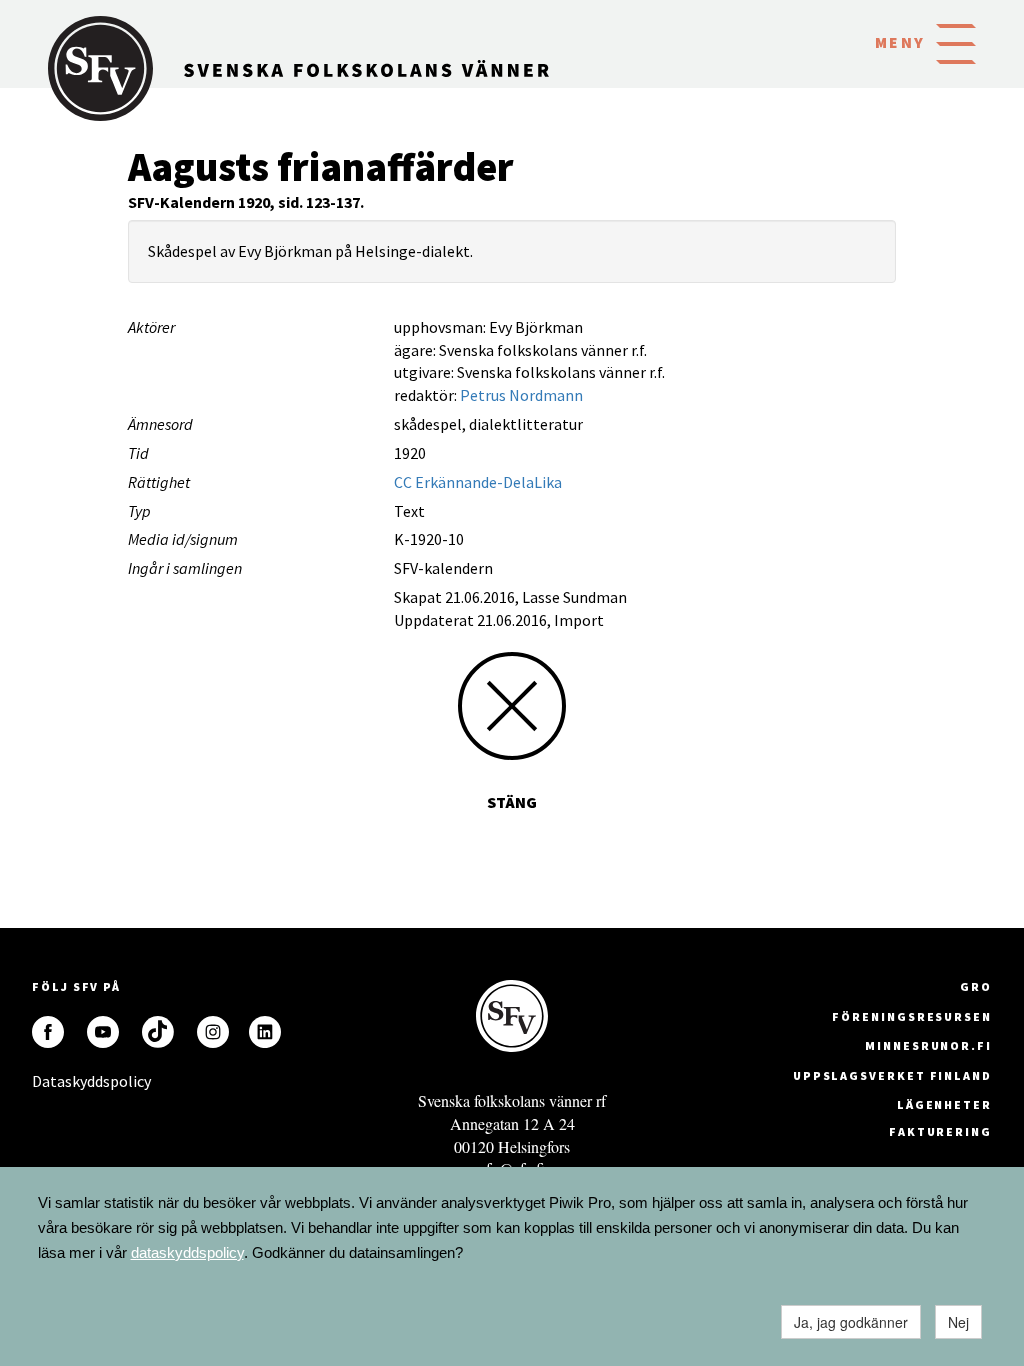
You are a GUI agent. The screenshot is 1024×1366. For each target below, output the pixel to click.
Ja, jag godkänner (851, 1322)
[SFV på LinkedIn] (265, 1032)
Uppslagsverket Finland (892, 1075)
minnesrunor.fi (928, 1045)
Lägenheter (944, 1104)
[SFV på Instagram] (213, 1032)
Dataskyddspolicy (48, 1081)
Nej (958, 1322)
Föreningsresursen (912, 1016)
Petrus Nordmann (521, 395)
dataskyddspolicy (187, 1252)
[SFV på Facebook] (48, 1032)
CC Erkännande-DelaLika (478, 482)
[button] (956, 42)
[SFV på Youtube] (103, 1032)
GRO (976, 986)
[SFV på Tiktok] (158, 1032)
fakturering (940, 1131)
